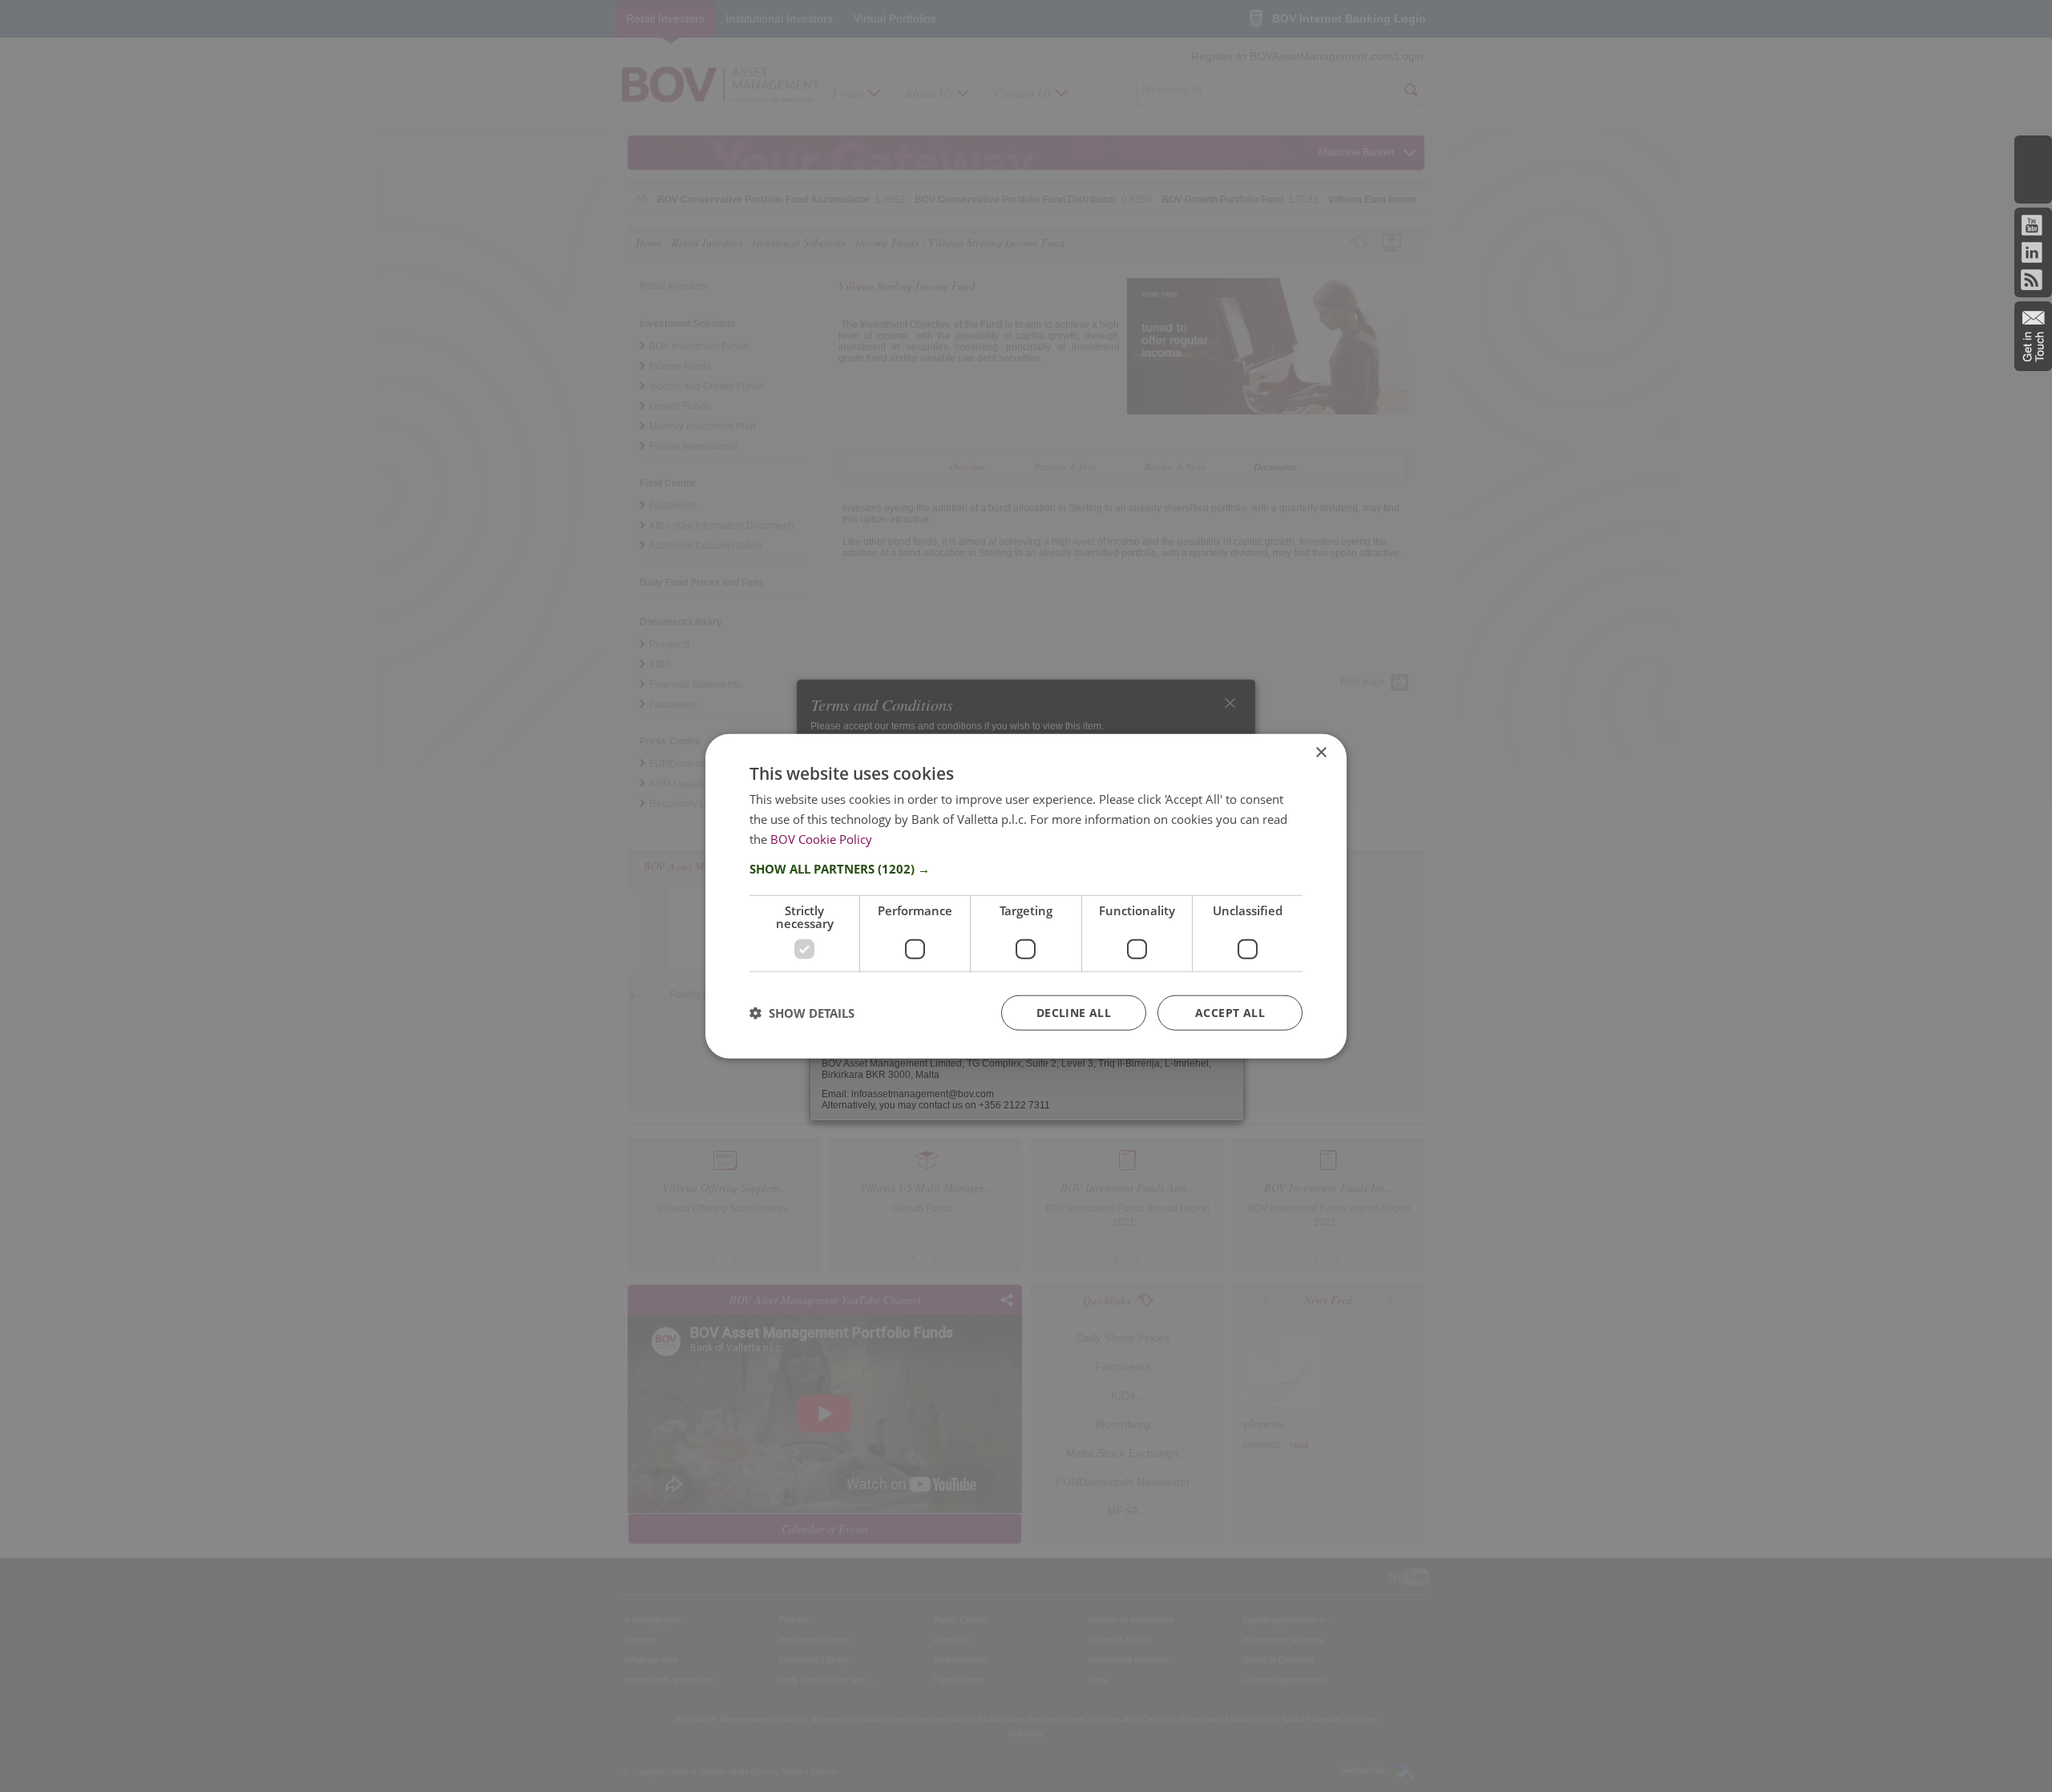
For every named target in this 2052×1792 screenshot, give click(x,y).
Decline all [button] (1074, 1012)
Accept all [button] (1230, 1012)
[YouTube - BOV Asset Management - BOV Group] (2032, 231)
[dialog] (1026, 896)
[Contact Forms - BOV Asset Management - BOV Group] (2033, 336)
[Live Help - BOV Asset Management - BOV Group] (2033, 170)
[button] (1026, 868)
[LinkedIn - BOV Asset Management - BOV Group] (2032, 258)
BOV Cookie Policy (821, 839)
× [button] (1321, 753)
